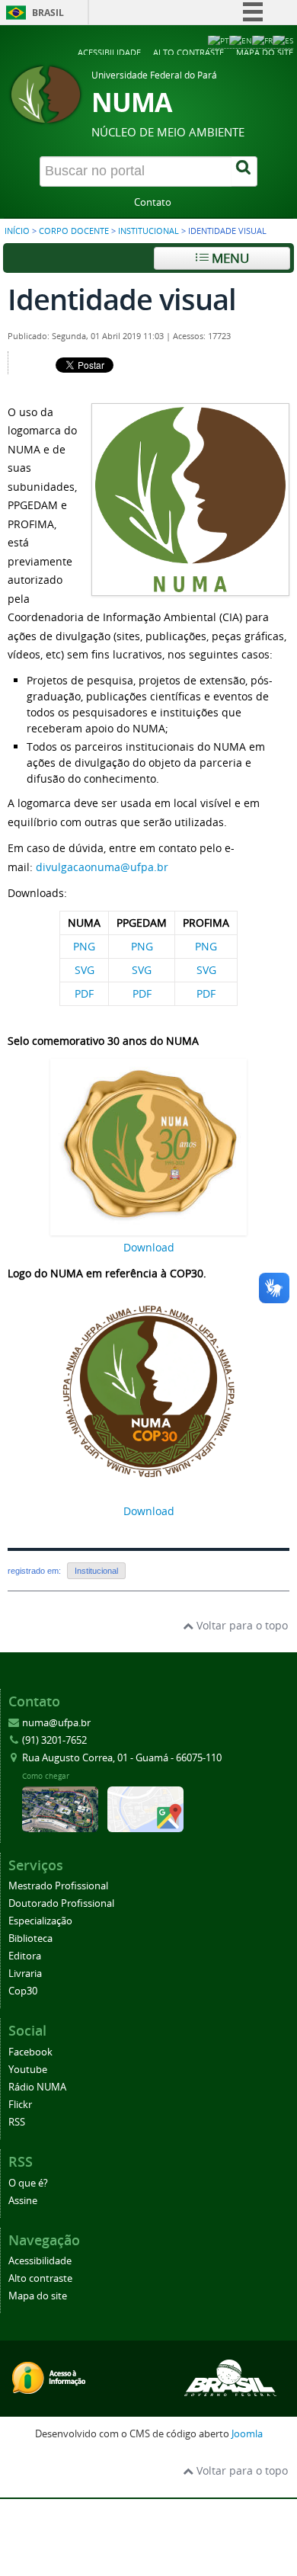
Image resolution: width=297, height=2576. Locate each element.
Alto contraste (188, 52)
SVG (85, 970)
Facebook (30, 2052)
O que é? (28, 2183)
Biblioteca (30, 1938)
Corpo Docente (74, 231)
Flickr (20, 2105)
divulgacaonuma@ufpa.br (102, 867)
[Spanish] (283, 40)
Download (149, 1247)
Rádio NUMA (37, 2087)
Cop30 (23, 1991)
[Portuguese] (219, 40)
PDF (84, 993)
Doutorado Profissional (61, 1903)
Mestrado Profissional (58, 1886)
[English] (241, 40)
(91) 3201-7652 (54, 1740)
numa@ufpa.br (56, 1723)
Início (17, 231)
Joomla (247, 2434)
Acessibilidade (109, 52)
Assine (23, 2201)
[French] (262, 40)
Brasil (48, 13)
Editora (25, 1956)
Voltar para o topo (241, 1625)
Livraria (25, 1974)
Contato (153, 202)
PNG (84, 946)
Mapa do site (265, 52)
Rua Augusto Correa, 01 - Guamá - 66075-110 (122, 1758)
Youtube (28, 2070)
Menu (229, 258)
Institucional (148, 231)
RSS (17, 2122)
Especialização (40, 1921)
